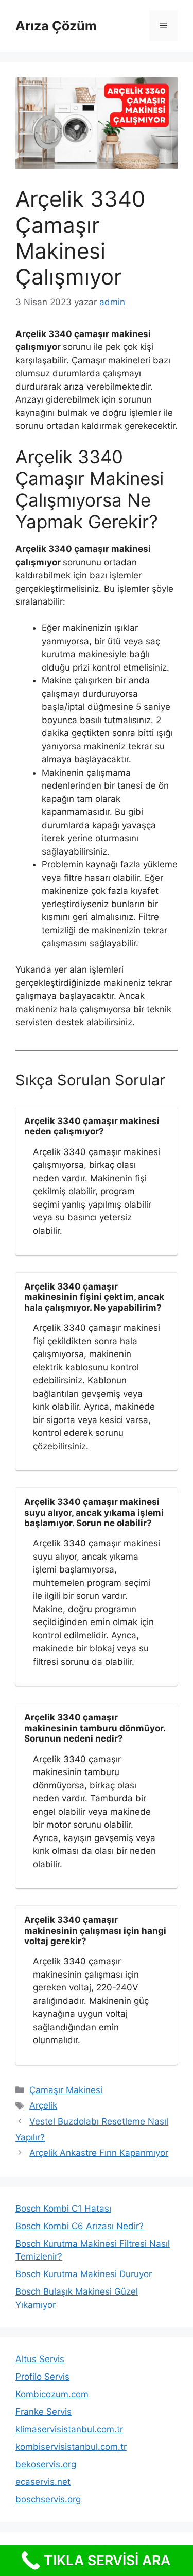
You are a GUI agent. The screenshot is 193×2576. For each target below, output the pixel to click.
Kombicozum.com (52, 2394)
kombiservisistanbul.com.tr (71, 2447)
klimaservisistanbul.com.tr (69, 2429)
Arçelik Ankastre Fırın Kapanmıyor (99, 2153)
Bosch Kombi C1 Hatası (63, 2209)
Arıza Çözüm (56, 26)
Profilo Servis (42, 2377)
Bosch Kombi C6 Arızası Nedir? (80, 2226)
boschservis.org (48, 2499)
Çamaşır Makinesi (66, 2090)
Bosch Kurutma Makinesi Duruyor (84, 2274)
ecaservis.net (43, 2482)
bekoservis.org (46, 2464)
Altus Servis (40, 2359)
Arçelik (43, 2105)
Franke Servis (43, 2412)
